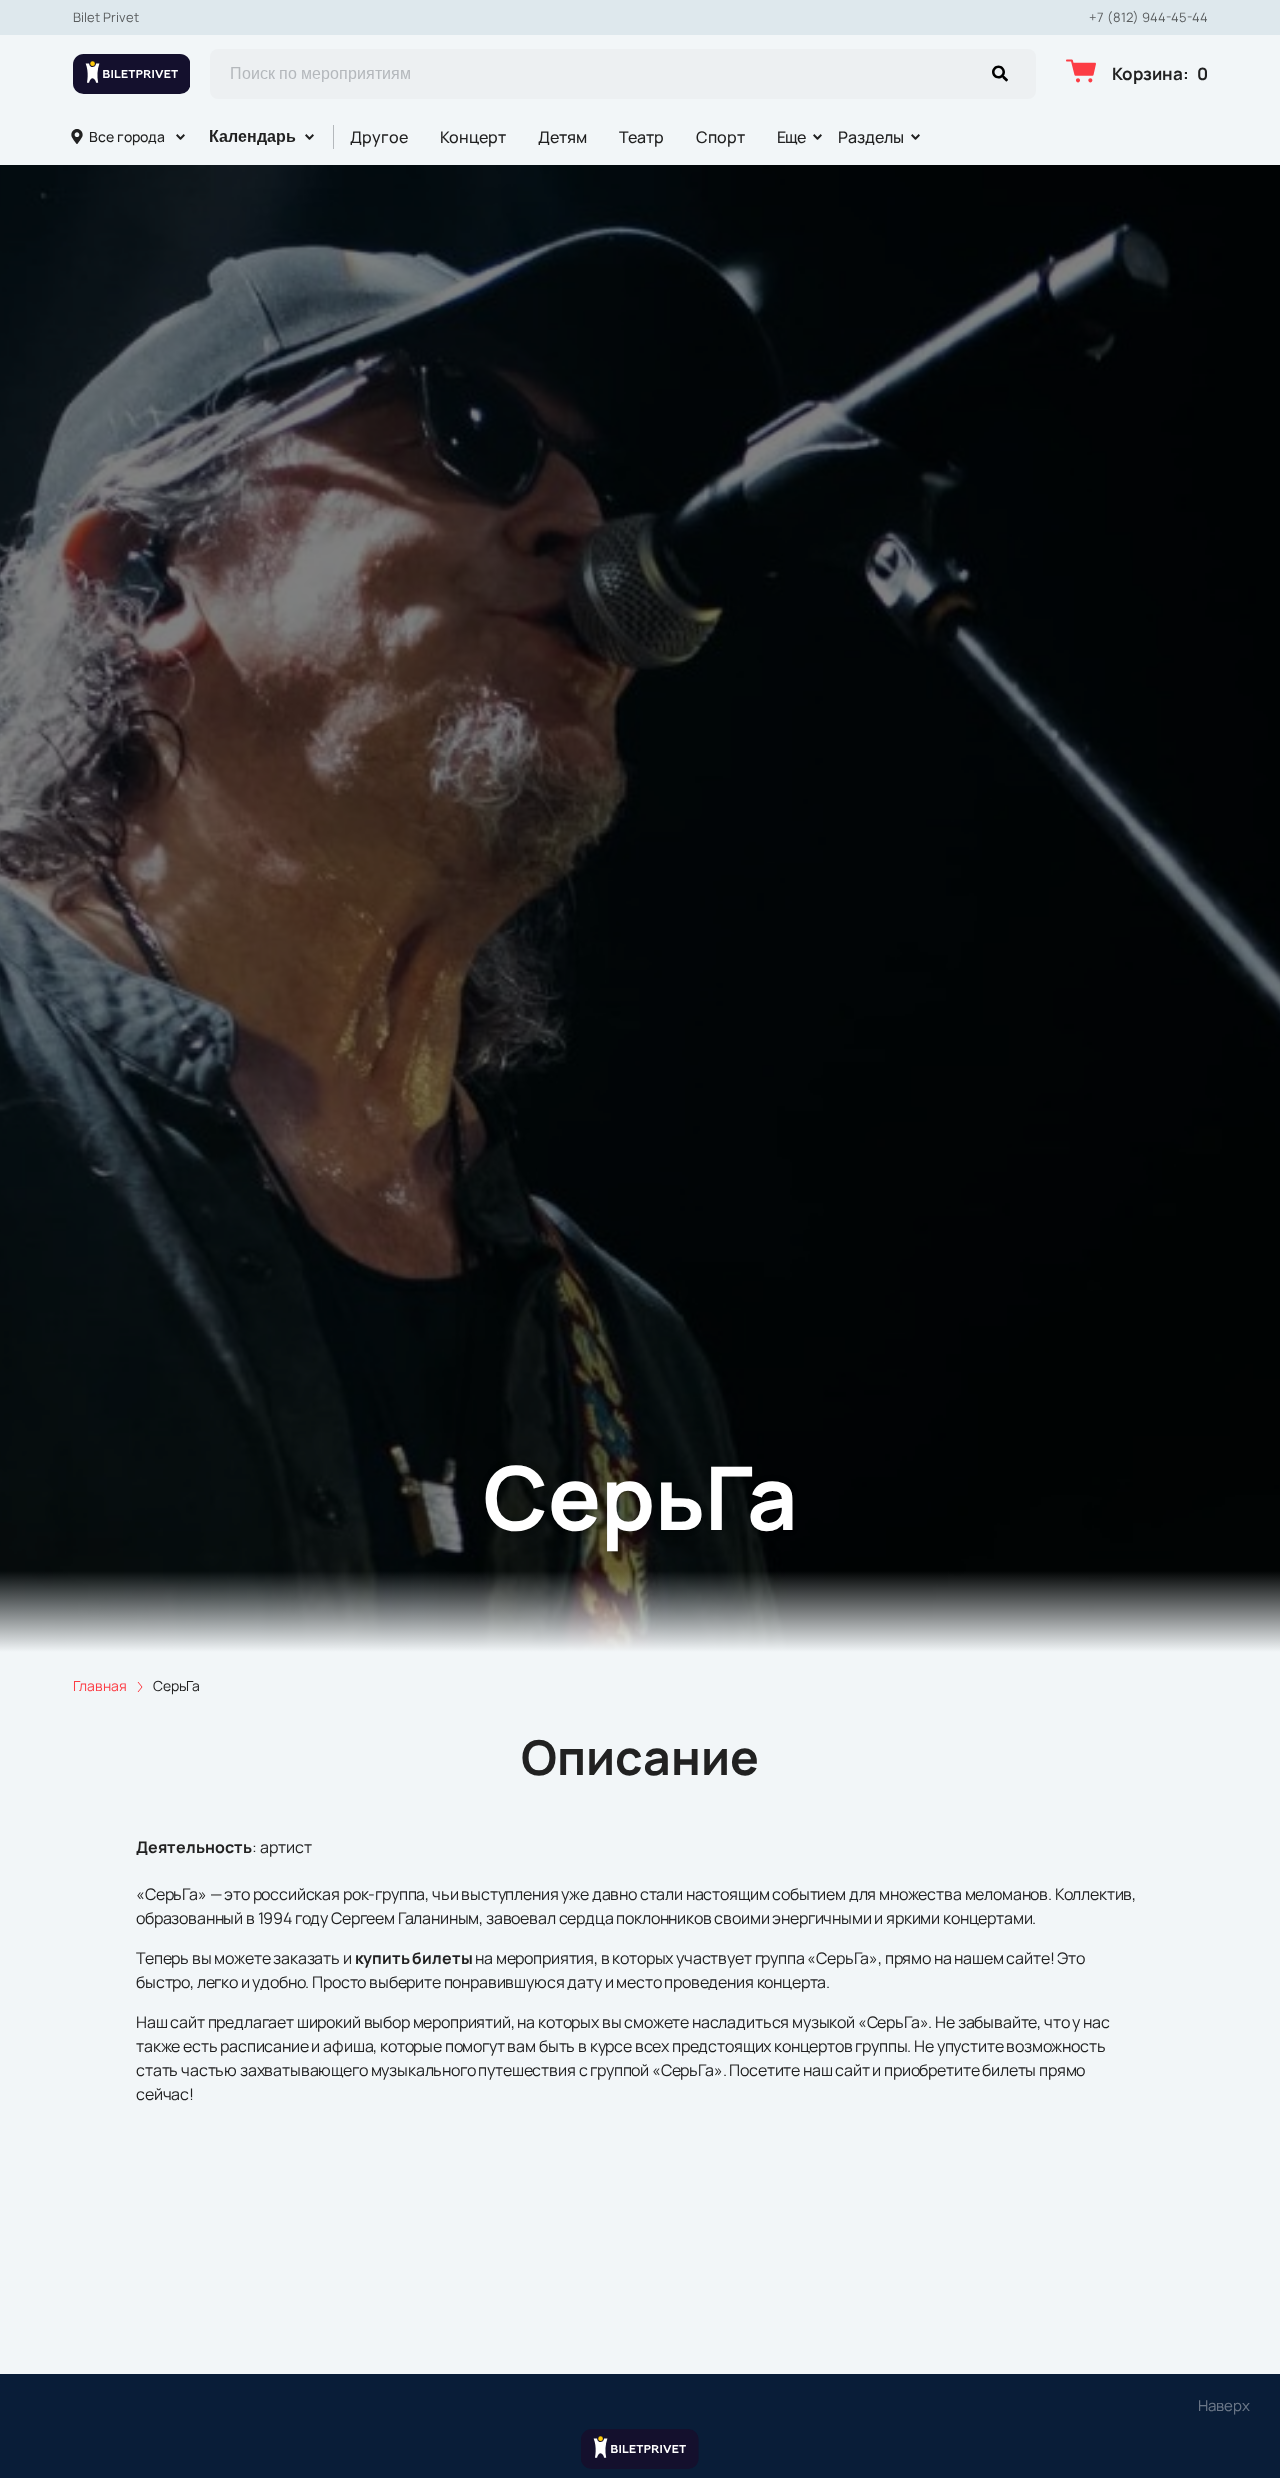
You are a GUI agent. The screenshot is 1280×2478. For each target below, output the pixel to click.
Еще (792, 137)
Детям (562, 137)
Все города (127, 136)
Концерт (473, 137)
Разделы (871, 137)
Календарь (252, 136)
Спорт (720, 137)
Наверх (1224, 2405)
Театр (641, 137)
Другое (379, 137)
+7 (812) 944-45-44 (1148, 17)
